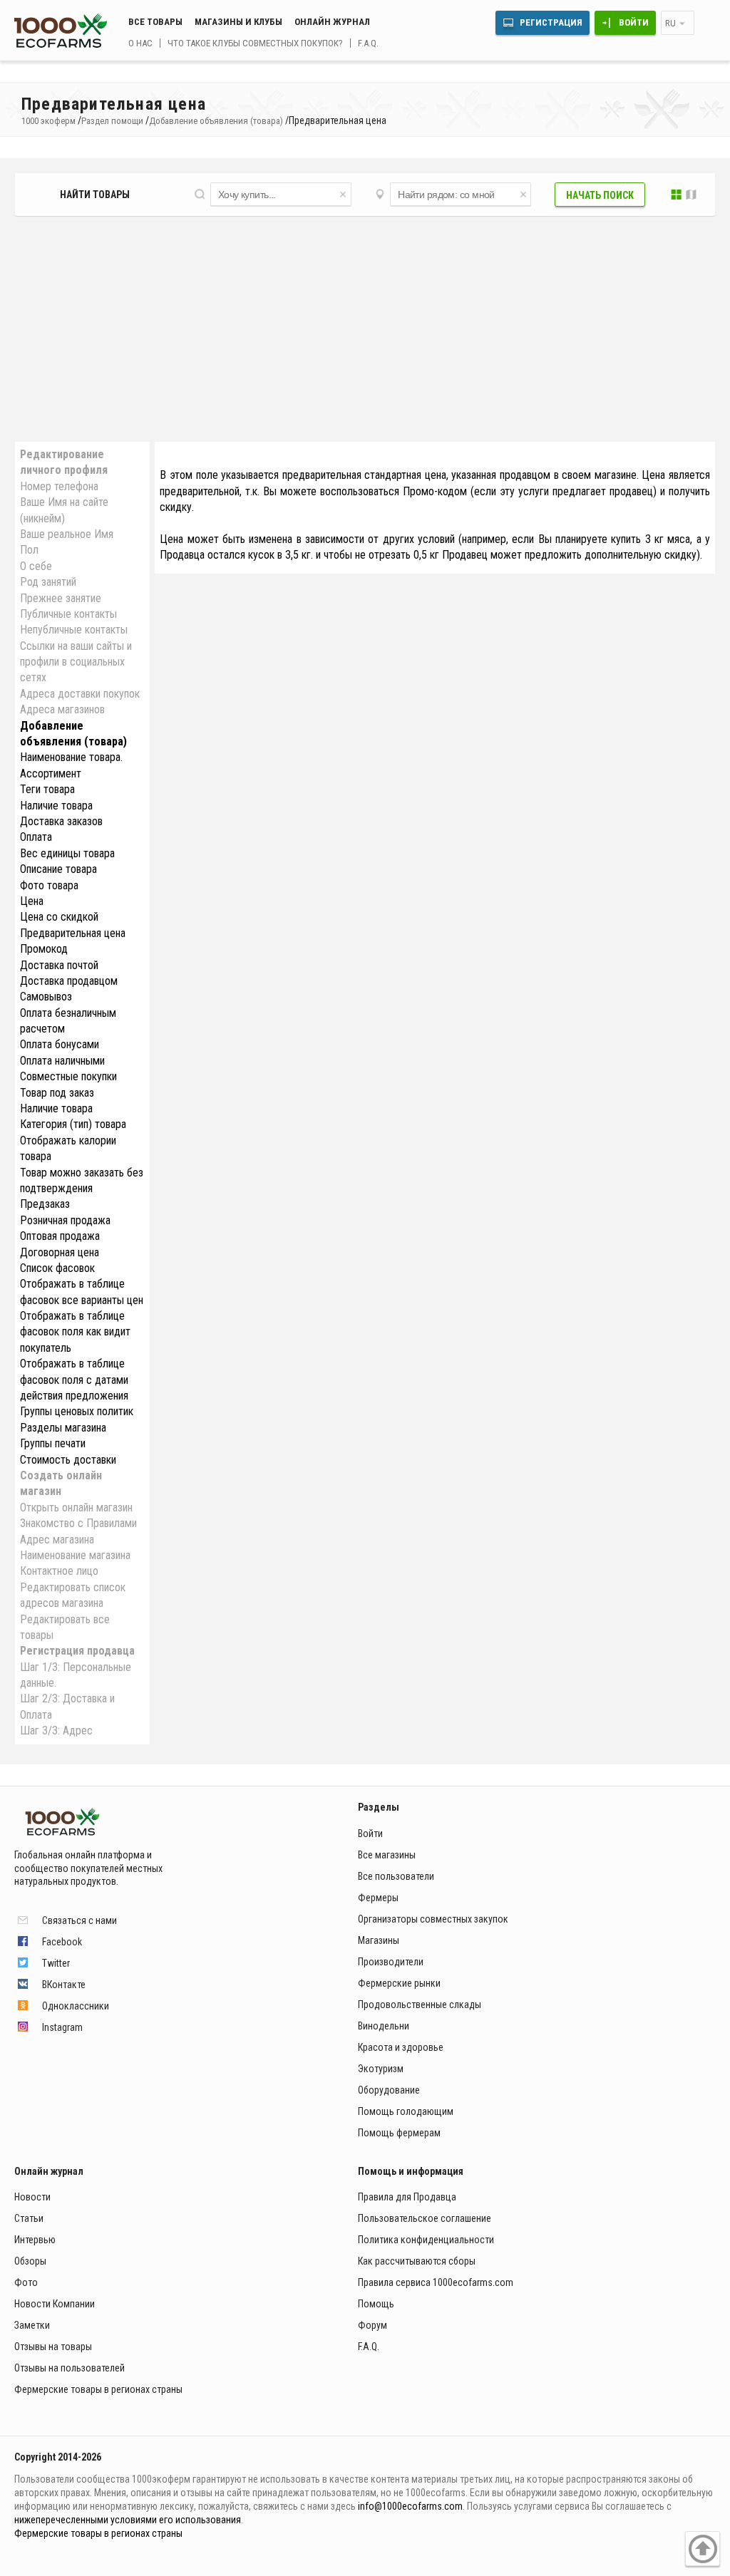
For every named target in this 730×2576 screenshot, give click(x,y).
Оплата (36, 837)
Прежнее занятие (61, 598)
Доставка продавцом (69, 981)
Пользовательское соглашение (425, 2218)
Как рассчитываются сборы (417, 2261)
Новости (32, 2197)
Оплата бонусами (60, 1044)
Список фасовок (57, 1268)
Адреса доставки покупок (80, 694)
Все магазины (387, 1855)
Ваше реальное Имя (67, 534)
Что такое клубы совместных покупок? (255, 43)
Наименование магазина (75, 1555)
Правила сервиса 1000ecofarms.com (436, 2282)
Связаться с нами (79, 1920)
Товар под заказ (57, 1093)
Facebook (62, 1942)
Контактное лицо (59, 1571)
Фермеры (378, 1898)
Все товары (155, 22)
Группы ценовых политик (77, 1411)
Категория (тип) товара (73, 1124)
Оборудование (389, 2090)
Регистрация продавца (77, 1651)
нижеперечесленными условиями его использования (128, 2520)
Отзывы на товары (53, 2347)
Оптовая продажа (60, 1236)
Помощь (376, 2304)
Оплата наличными (62, 1061)
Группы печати (53, 1443)
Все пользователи (396, 1876)
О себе (36, 566)
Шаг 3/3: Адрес (56, 1731)
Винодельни (384, 2026)
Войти (634, 22)
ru (670, 23)
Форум (372, 2325)
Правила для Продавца (407, 2197)
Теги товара (47, 789)
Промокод (44, 949)
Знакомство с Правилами (78, 1523)
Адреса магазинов (62, 709)
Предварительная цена (73, 933)
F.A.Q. (368, 43)
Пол (29, 550)
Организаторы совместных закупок (433, 1919)
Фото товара (49, 885)
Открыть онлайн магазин (76, 1507)
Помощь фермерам (399, 2133)
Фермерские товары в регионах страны (98, 2389)
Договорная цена (60, 1252)
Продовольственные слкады (420, 2005)
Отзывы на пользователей (70, 2368)
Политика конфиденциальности (426, 2240)
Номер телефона (59, 486)
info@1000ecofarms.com (410, 2506)
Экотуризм (381, 2069)
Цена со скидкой (59, 917)
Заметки (32, 2325)
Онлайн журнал (332, 22)
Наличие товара (56, 806)
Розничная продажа (65, 1220)
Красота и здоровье (401, 2047)
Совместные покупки (68, 1076)
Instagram (62, 2027)
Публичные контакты (68, 614)
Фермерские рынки (399, 1983)
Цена (32, 901)
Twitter (56, 1963)
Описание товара (58, 869)
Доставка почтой (59, 965)
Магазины (379, 1940)
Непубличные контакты (74, 630)
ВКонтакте (64, 1985)
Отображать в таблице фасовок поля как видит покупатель (75, 1332)
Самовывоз (46, 997)
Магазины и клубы (238, 22)
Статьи (29, 2218)
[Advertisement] (365, 330)
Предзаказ (45, 1204)
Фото (26, 2282)
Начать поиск (600, 195)
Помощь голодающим (406, 2111)
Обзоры (30, 2261)
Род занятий (48, 582)
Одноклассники (76, 2006)
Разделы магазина (63, 1428)
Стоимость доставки (68, 1460)
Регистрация (551, 22)
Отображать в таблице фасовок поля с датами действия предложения (74, 1380)
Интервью (35, 2240)
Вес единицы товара (67, 853)
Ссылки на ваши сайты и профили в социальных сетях (76, 662)
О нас (140, 43)
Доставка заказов (61, 821)
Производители (391, 1962)
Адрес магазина (57, 1540)
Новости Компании (55, 2304)
